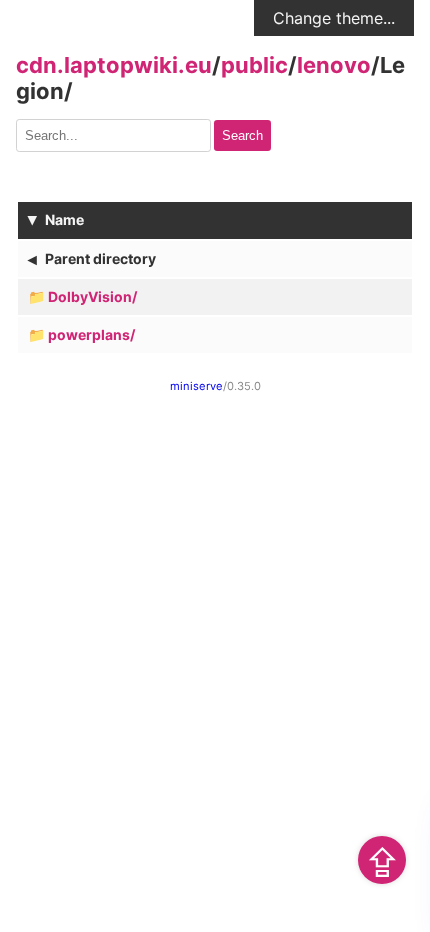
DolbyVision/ (92, 296)
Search (242, 135)
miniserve (196, 386)
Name (64, 219)
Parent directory (100, 258)
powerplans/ (91, 334)
